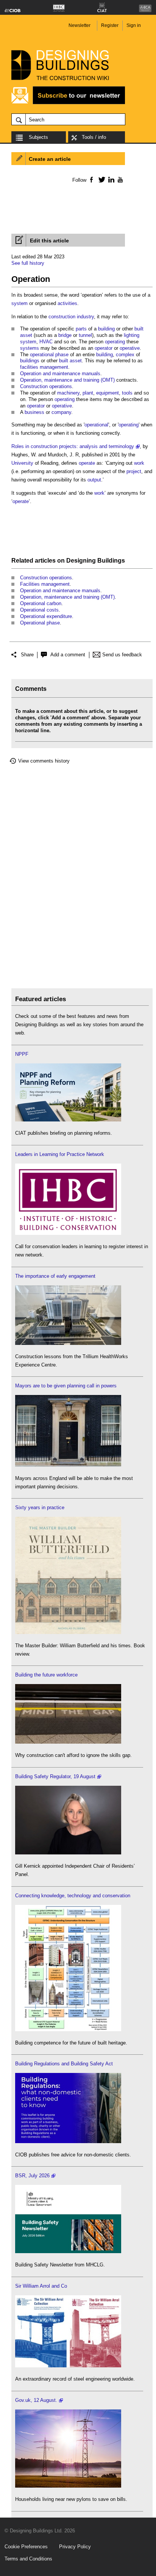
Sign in (134, 25)
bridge (65, 335)
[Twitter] (101, 179)
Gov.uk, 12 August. (36, 2400)
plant (88, 393)
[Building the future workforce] (68, 1742)
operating (115, 342)
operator (104, 348)
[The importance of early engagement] (68, 1343)
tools (127, 393)
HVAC (46, 342)
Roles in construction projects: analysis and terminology (73, 446)
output (94, 480)
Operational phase (40, 623)
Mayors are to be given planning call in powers (66, 1386)
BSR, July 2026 (32, 2176)
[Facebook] (91, 179)
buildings (30, 361)
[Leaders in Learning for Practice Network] (68, 1233)
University (22, 463)
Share (27, 655)
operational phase (49, 355)
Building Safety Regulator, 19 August (55, 1776)
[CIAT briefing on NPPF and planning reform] (68, 1120)
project (134, 471)
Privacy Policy (75, 2547)
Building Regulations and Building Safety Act (64, 2064)
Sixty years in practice (40, 1507)
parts (81, 329)
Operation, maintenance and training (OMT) (67, 380)
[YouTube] (119, 179)
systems (30, 348)
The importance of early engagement (55, 1276)
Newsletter (80, 25)
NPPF (22, 1054)
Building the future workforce (46, 1675)
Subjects (38, 137)
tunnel (85, 335)
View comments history (44, 761)
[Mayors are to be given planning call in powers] (68, 1465)
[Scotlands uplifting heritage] (68, 2366)
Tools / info (94, 137)
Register (110, 25)
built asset (70, 361)
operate (87, 463)
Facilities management (45, 584)
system (19, 303)
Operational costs (39, 610)
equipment (108, 393)
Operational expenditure (46, 616)
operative (130, 348)
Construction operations (46, 386)
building (106, 329)
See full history (28, 263)
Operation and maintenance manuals (60, 374)
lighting (132, 335)
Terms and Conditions (28, 2559)
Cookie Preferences (26, 2547)
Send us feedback (122, 655)
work (139, 463)
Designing (81, 561)
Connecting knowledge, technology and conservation (73, 1896)
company (61, 412)
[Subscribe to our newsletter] (68, 103)
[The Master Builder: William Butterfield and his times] (68, 1632)
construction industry (71, 317)
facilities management (44, 367)
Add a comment (68, 655)
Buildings (111, 561)
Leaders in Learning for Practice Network (60, 1154)
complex (125, 355)
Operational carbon (41, 603)
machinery (68, 393)
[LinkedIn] (110, 179)
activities (67, 303)
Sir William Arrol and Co (41, 2286)
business (34, 412)
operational (96, 425)
